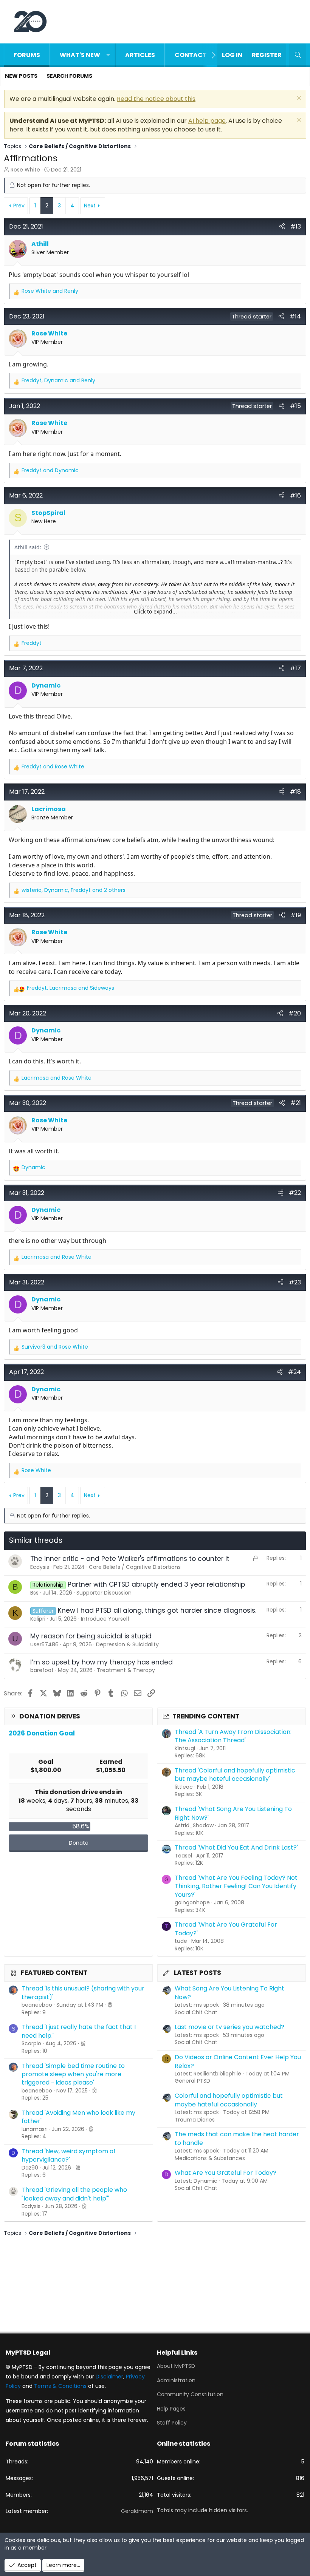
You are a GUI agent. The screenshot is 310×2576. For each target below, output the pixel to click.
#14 (295, 316)
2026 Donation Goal (42, 1733)
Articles (140, 55)
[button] (108, 55)
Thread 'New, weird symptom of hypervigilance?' (69, 2155)
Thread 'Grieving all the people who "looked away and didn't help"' (74, 2194)
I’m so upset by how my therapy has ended (102, 1662)
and (50, 291)
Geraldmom (137, 2511)
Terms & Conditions (60, 2386)
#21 (296, 1103)
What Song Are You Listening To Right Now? (229, 1993)
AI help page (207, 121)
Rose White (25, 170)
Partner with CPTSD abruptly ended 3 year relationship (156, 1584)
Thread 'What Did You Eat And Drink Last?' (236, 1847)
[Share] (282, 227)
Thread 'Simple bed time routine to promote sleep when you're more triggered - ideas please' (73, 2074)
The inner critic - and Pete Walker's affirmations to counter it (130, 1559)
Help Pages (171, 2409)
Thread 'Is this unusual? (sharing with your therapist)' (83, 1993)
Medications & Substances (210, 2158)
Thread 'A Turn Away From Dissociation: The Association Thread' (233, 1736)
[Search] (298, 55)
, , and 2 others (74, 890)
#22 (295, 1193)
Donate (79, 1843)
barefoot (42, 1670)
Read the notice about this (156, 99)
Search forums (69, 76)
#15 (295, 406)
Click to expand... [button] (155, 611)
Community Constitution (190, 2394)
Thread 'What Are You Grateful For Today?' (226, 1929)
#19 (296, 915)
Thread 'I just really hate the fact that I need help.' (79, 2031)
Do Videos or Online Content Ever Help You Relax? (238, 2061)
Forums (27, 55)
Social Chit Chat (196, 2012)
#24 (294, 1372)
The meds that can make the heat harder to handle (237, 2138)
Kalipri (38, 1619)
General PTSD (192, 2081)
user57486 (44, 1644)
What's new (80, 55)
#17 (295, 668)
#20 (295, 1013)
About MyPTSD (176, 2366)
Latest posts (198, 1973)
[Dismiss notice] (298, 99)
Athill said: (28, 547)
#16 (295, 495)
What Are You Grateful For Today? (226, 2173)
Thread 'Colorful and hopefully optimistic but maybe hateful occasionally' (235, 1775)
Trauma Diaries (195, 2120)
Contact (191, 55)
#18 (295, 792)
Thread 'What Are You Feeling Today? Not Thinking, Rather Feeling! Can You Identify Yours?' (236, 1886)
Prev (19, 206)
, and (58, 381)
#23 (295, 1282)
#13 (296, 226)
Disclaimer (109, 2377)
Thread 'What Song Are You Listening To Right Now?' (233, 1813)
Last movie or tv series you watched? (229, 2027)
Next (90, 206)
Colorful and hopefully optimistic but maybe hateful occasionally (229, 2100)
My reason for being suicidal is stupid (91, 1636)
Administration (176, 2380)
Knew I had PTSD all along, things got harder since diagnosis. (157, 1610)
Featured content (54, 1973)
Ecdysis (40, 1567)
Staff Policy (172, 2423)
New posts (21, 76)
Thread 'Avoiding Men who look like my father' (78, 2117)
